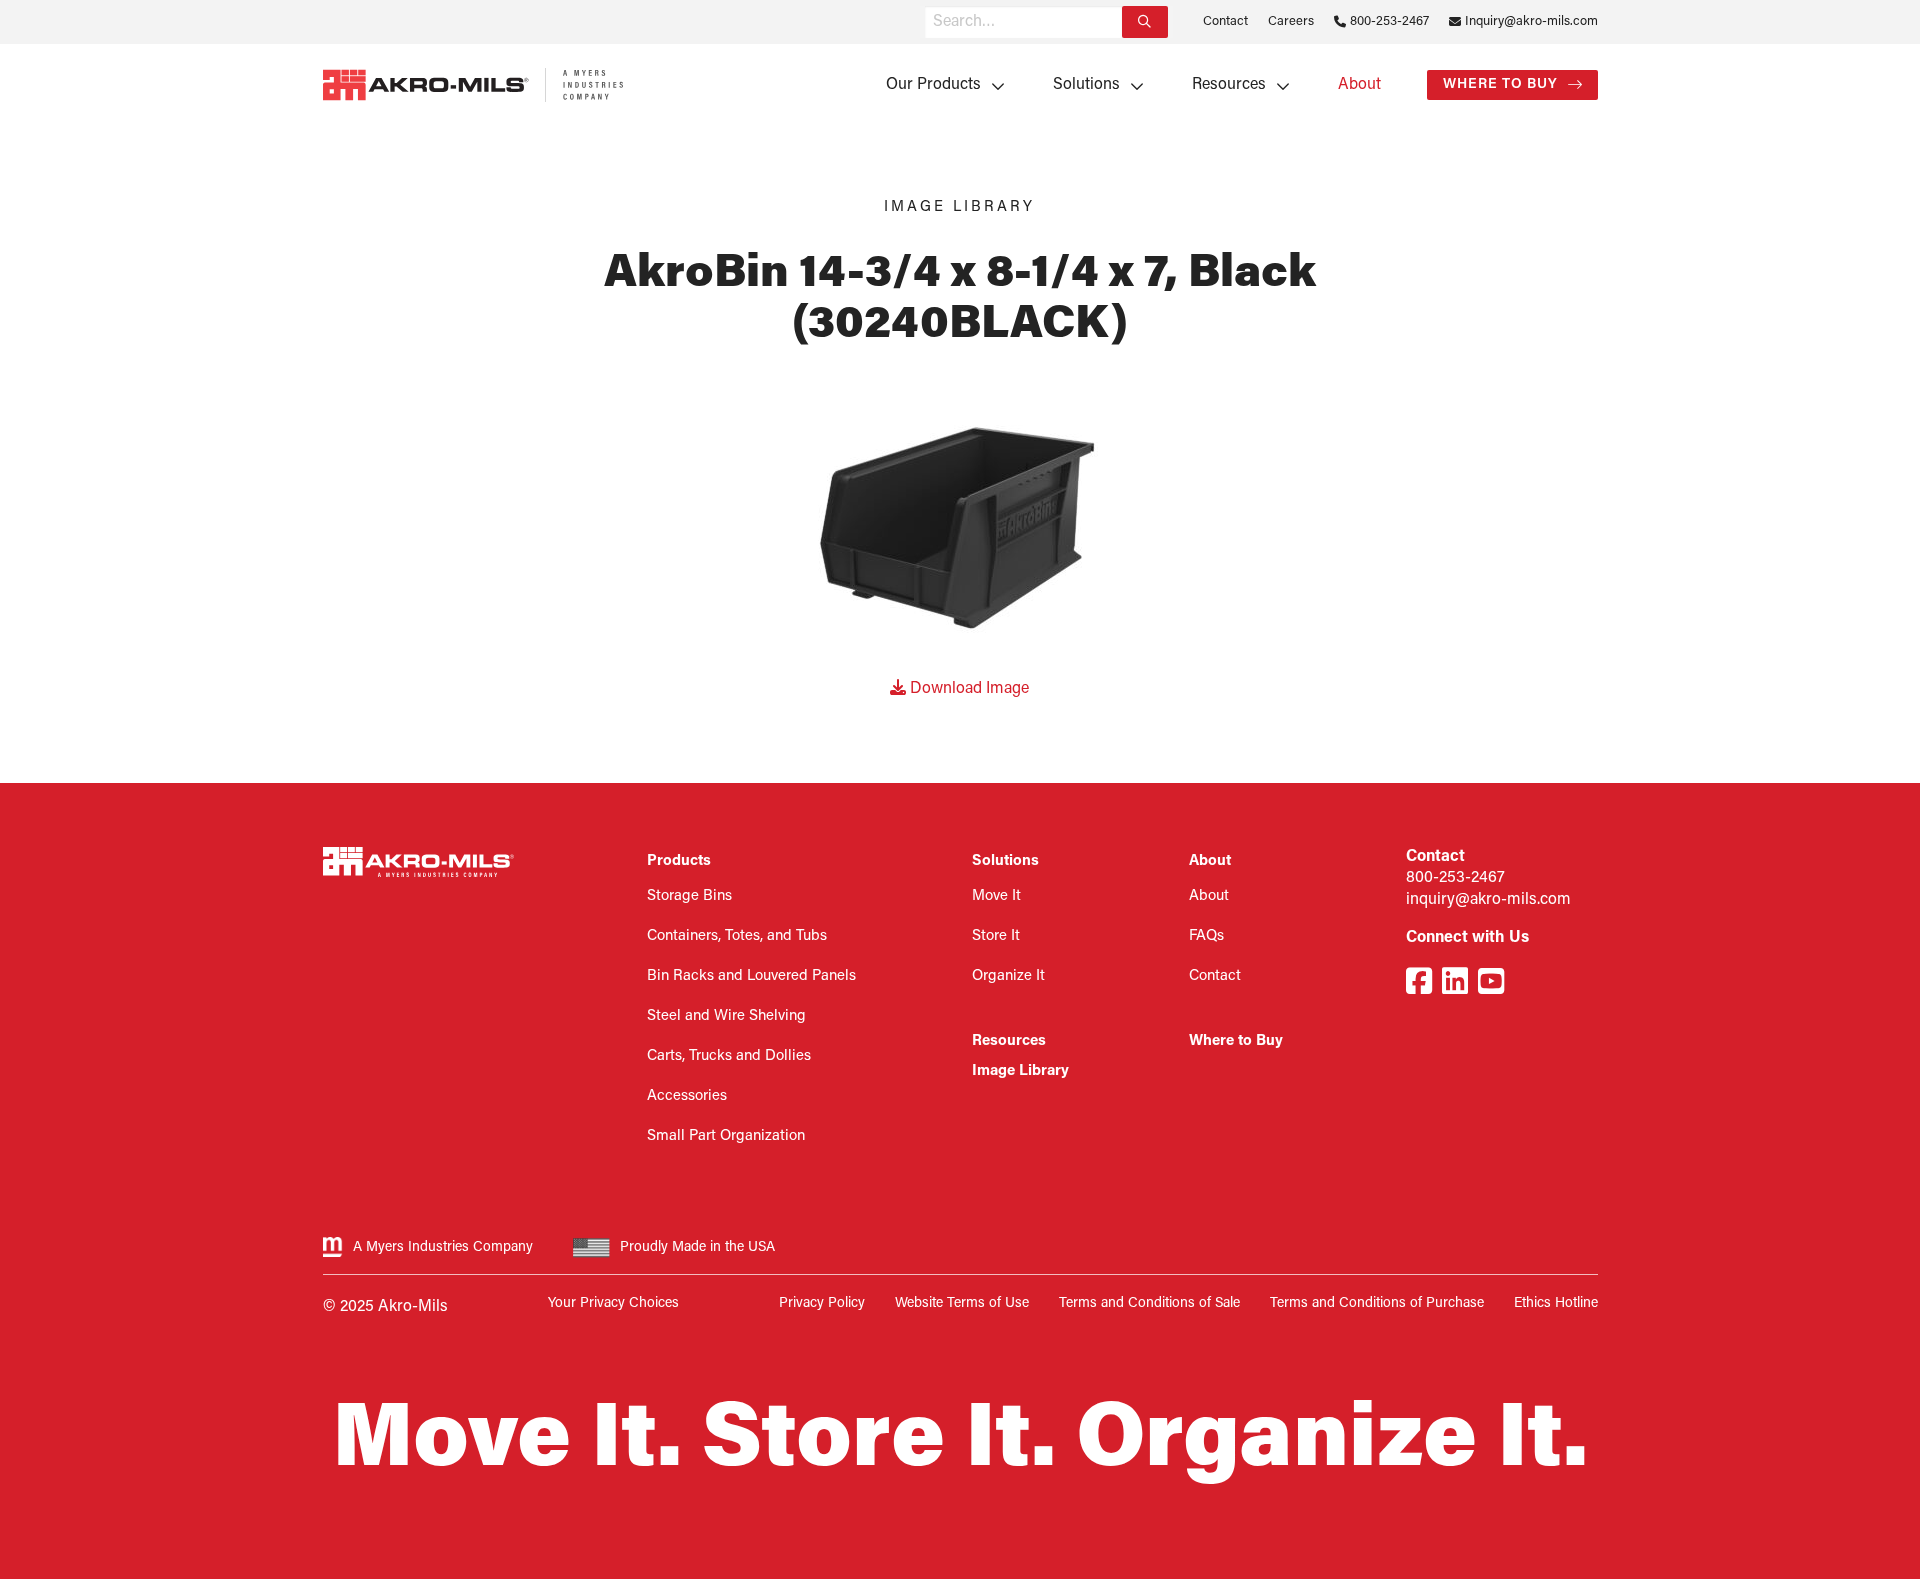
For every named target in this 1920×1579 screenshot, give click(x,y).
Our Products (933, 85)
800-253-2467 (1389, 21)
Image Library (1020, 1071)
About (1359, 85)
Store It (996, 936)
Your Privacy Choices (613, 1303)
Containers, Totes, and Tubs (737, 936)
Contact (1225, 21)
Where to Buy (1500, 84)
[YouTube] (1491, 984)
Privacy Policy (822, 1303)
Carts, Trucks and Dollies (729, 1056)
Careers (1291, 21)
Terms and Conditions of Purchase (1377, 1303)
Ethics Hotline (1556, 1303)
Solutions (1086, 85)
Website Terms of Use (962, 1303)
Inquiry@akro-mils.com (1531, 21)
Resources (1229, 85)
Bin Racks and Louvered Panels (751, 976)
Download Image (967, 689)
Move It (996, 896)
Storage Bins (689, 896)
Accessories (687, 1096)
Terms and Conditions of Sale (1149, 1303)
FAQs (1206, 936)
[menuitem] (938, 85)
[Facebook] (1419, 984)
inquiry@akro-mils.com (1488, 900)
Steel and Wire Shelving (726, 1016)
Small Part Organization (726, 1136)
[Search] (1145, 22)
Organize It (1008, 976)
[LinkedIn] (1455, 984)
